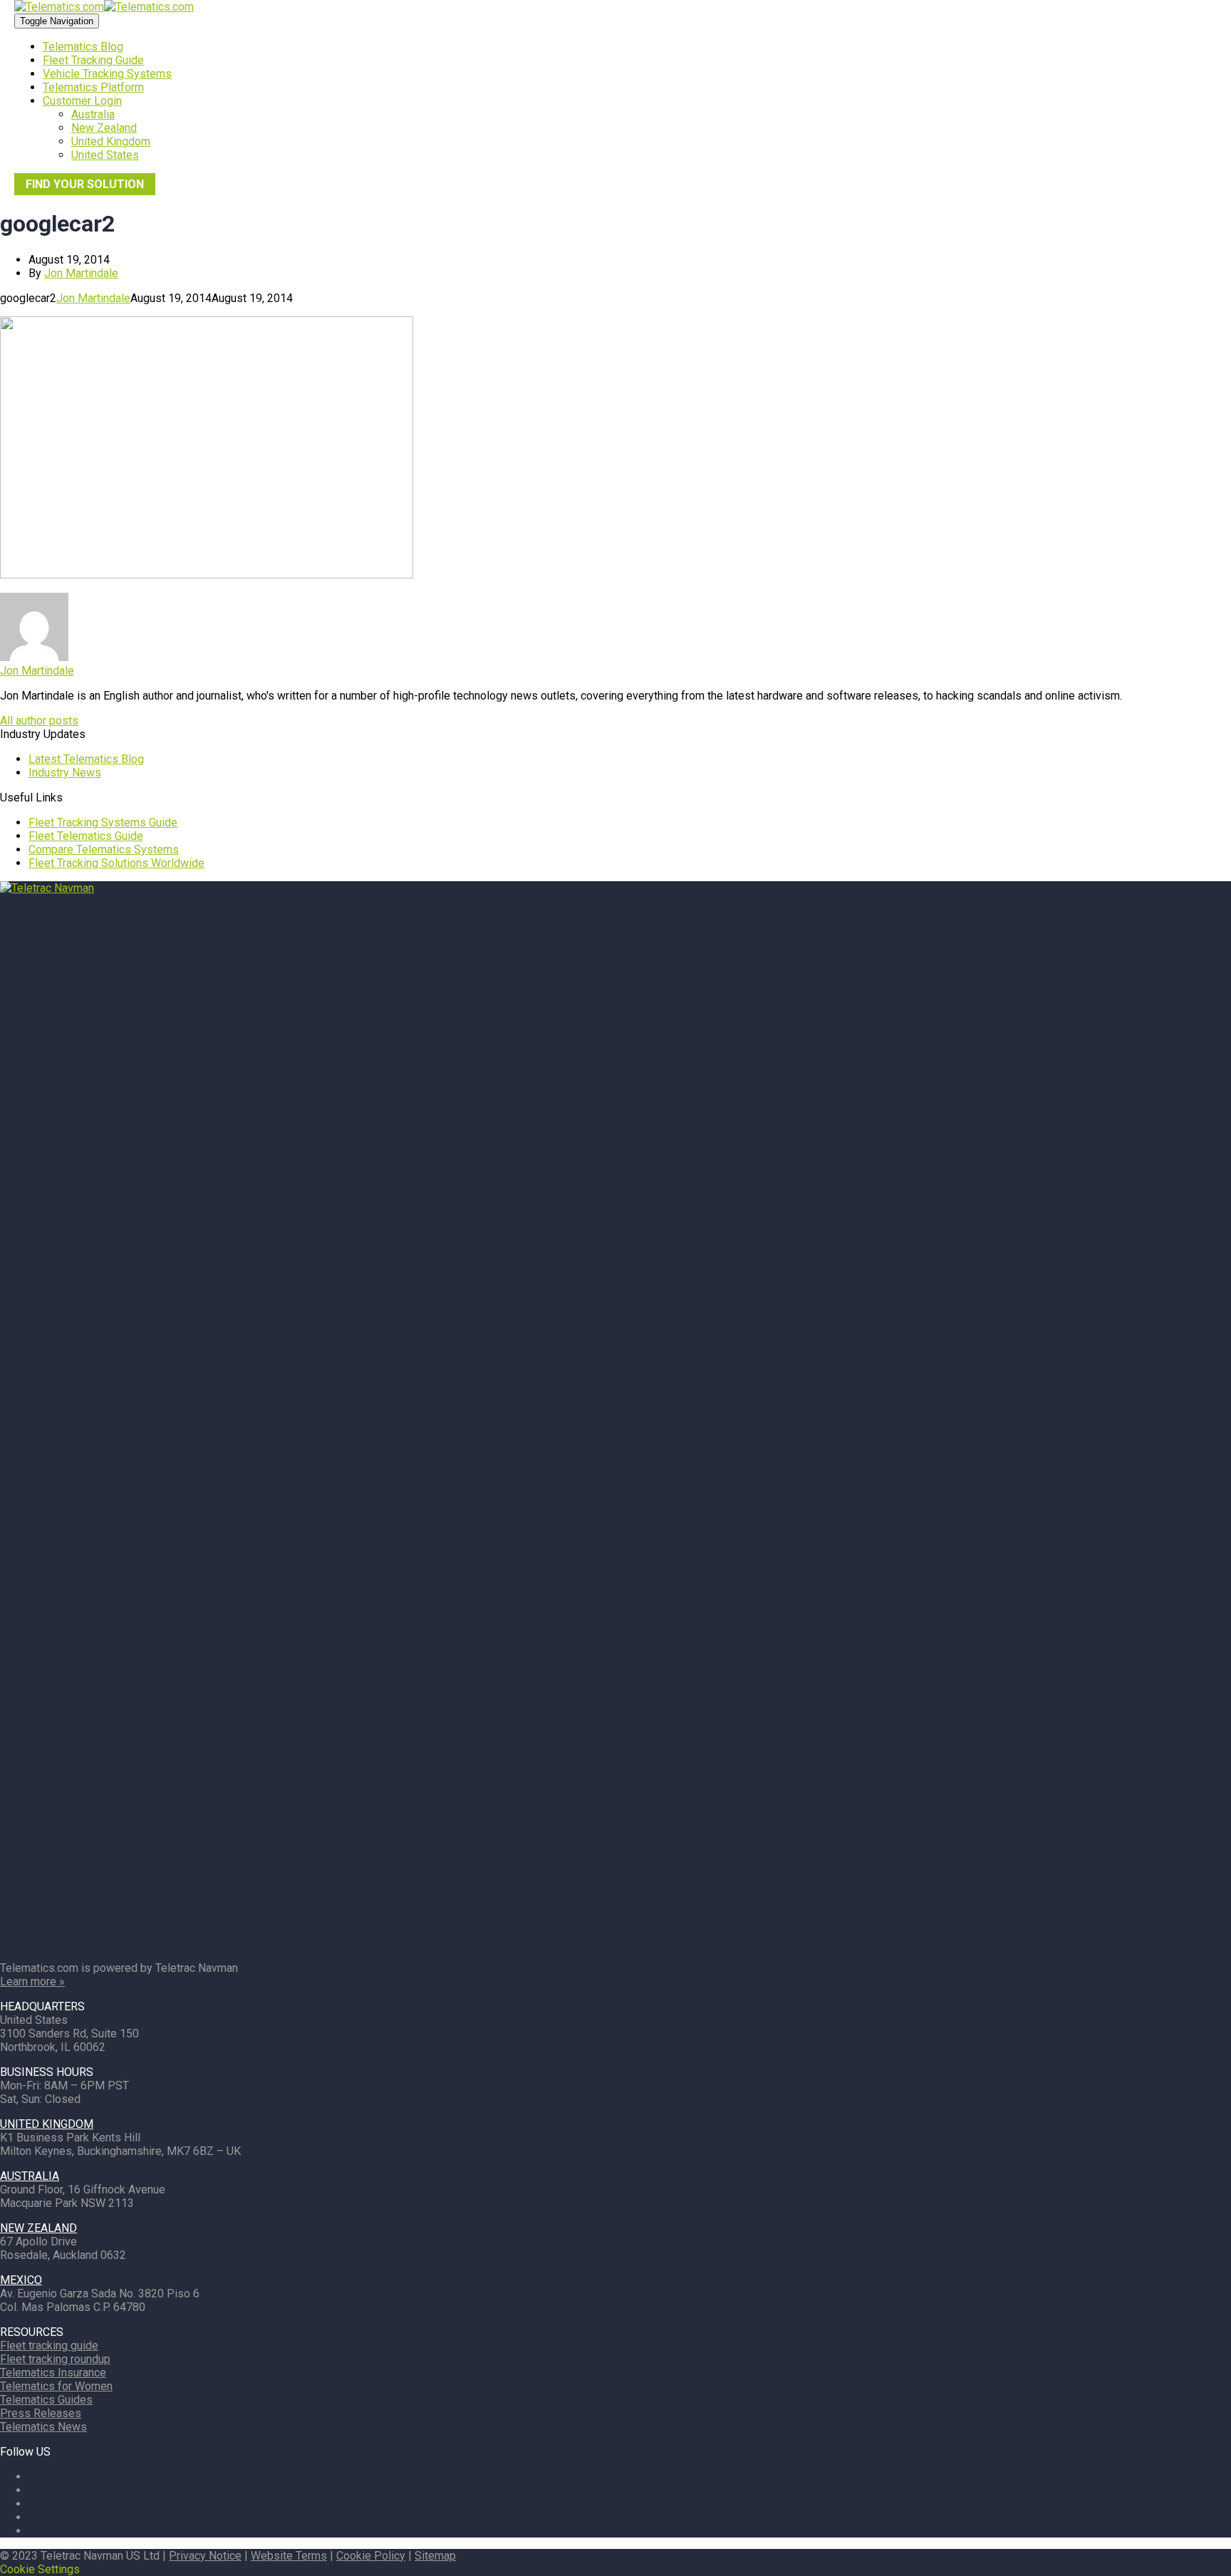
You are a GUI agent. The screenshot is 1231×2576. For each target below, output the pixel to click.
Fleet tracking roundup (55, 2359)
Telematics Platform (93, 87)
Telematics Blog (83, 47)
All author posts (39, 721)
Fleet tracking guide (49, 2346)
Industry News (65, 773)
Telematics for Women (56, 2386)
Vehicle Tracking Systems (107, 74)
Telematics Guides (46, 2400)
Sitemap (435, 2556)
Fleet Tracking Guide (93, 60)
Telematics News (43, 2427)
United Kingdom (111, 141)
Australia (93, 114)
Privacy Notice (205, 2556)
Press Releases (41, 2413)
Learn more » (32, 1982)
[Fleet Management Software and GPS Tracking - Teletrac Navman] (615, 888)
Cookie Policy (371, 2556)
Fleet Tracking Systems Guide (103, 822)
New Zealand (104, 128)
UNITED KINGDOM (47, 2124)
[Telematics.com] (104, 7)
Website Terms (289, 2556)
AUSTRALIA (30, 2176)
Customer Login (82, 101)
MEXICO (21, 2280)
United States (105, 155)
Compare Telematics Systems (104, 850)
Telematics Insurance (53, 2373)
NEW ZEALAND (38, 2228)
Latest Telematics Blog (86, 759)
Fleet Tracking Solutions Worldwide (116, 863)
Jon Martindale (81, 273)
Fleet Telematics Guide (86, 836)
